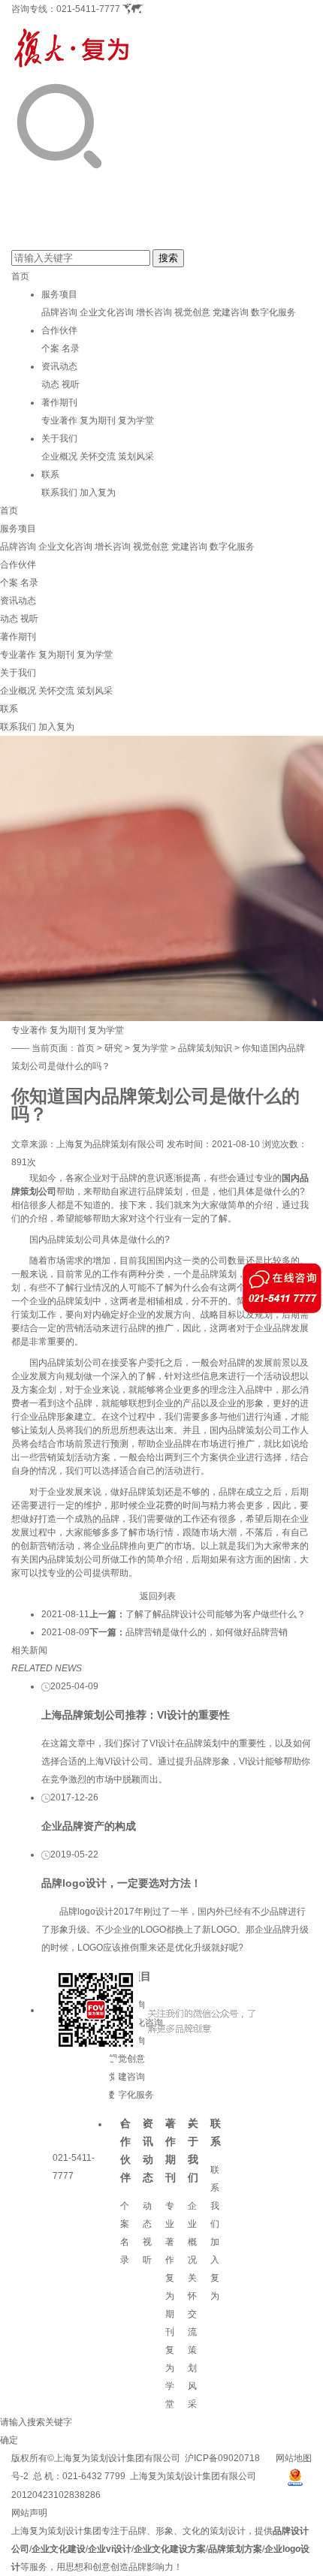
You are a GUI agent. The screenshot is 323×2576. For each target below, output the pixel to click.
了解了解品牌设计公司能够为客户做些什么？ (216, 1614)
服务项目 (59, 294)
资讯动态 (59, 366)
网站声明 (29, 2513)
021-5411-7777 (88, 9)
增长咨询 (154, 312)
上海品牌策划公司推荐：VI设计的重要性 (136, 1715)
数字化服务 (273, 312)
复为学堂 (136, 420)
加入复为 (98, 493)
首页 (20, 276)
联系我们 (59, 493)
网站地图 (294, 2458)
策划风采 (136, 456)
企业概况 (59, 456)
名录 (71, 348)
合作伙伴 (59, 330)
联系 (50, 475)
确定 (9, 2440)
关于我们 (59, 438)
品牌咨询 (59, 312)
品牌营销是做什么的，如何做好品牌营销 (207, 1632)
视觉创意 (192, 312)
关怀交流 (98, 456)
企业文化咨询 (107, 312)
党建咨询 (231, 312)
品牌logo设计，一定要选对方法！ (121, 1883)
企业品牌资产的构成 (89, 1826)
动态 (50, 384)
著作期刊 (59, 402)
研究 (113, 1048)
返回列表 (158, 1596)
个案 (50, 348)
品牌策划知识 (205, 1048)
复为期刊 (98, 420)
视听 (71, 384)
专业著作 (59, 420)
